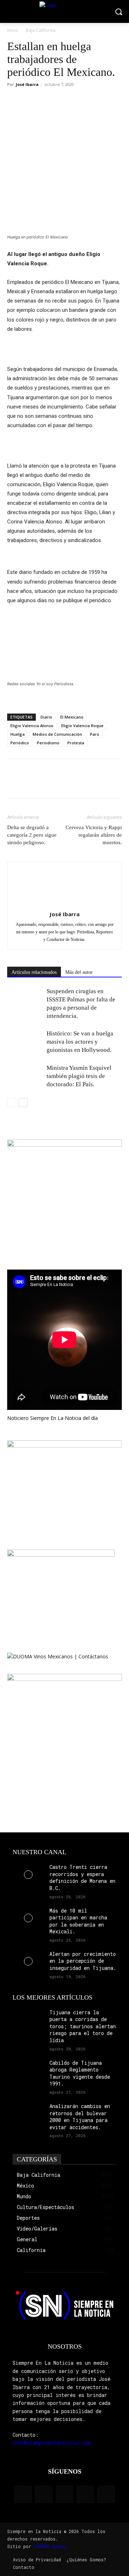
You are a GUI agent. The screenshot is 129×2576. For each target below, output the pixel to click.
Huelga (18, 734)
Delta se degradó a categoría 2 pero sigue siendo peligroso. (32, 835)
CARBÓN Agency (50, 2546)
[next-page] (23, 1103)
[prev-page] (12, 1103)
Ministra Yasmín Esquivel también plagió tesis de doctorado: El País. (79, 1076)
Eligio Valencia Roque (82, 726)
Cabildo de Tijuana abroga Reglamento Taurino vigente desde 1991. (80, 2073)
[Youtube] (106, 2494)
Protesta (76, 743)
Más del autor (79, 972)
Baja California (41, 30)
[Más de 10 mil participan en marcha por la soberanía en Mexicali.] (28, 1918)
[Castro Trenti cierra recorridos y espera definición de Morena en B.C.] (28, 1874)
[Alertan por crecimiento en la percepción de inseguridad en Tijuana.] (28, 1961)
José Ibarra (27, 84)
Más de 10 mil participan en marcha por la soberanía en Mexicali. (78, 1921)
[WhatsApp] (47, 101)
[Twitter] (31, 101)
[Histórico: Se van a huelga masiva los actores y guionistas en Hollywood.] (25, 1042)
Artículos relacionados (34, 972)
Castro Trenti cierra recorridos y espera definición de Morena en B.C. (82, 1877)
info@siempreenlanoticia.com (52, 2443)
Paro (95, 734)
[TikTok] (64, 2494)
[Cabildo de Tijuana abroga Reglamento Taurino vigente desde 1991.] (28, 2070)
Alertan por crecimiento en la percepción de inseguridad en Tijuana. (83, 1961)
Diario (46, 717)
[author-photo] (64, 904)
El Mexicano (72, 717)
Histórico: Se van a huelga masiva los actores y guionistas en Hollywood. (80, 1042)
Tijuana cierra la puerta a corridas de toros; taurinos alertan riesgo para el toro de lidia (83, 2026)
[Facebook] (14, 101)
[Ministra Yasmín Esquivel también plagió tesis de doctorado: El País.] (25, 1076)
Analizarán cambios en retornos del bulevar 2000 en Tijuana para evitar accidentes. (80, 2117)
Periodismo (48, 743)
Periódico (20, 743)
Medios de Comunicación (57, 734)
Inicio (13, 30)
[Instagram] (44, 2494)
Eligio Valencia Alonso (32, 726)
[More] (64, 101)
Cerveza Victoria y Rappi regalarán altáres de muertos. (94, 835)
